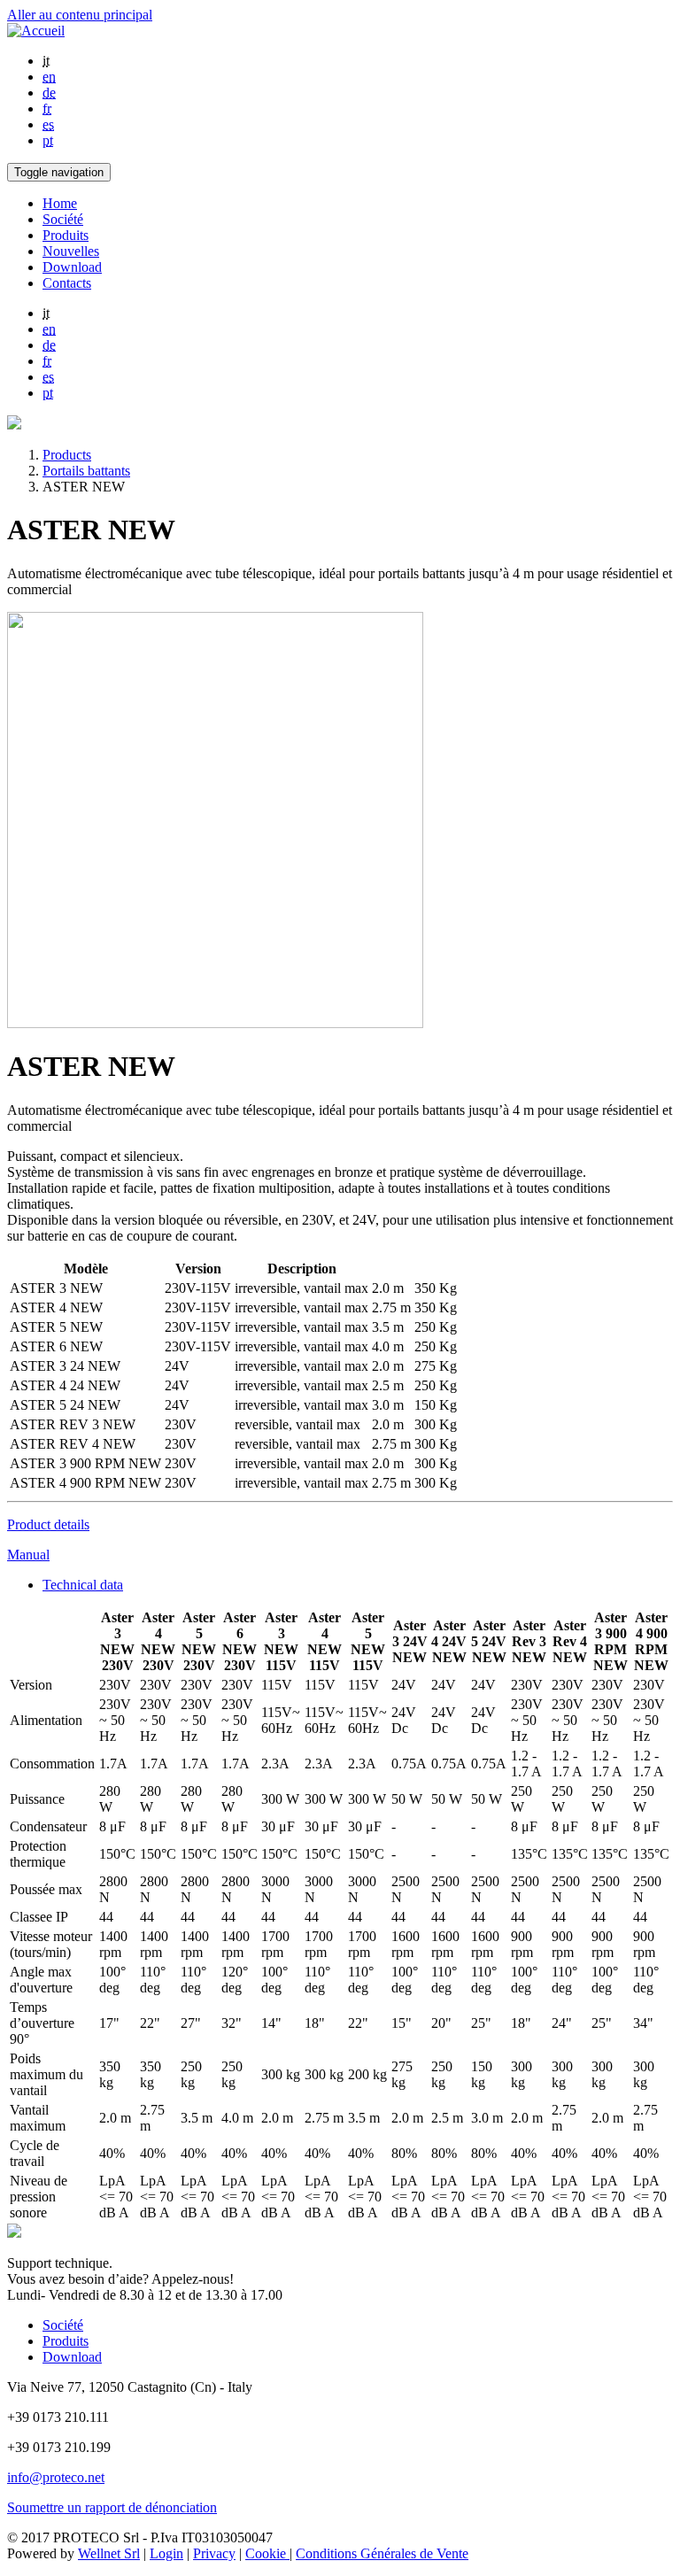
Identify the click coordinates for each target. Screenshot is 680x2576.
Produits (66, 235)
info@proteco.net (56, 2477)
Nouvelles (71, 251)
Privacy (214, 2553)
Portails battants (86, 471)
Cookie (267, 2553)
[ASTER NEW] (215, 1023)
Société (63, 219)
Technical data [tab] (83, 1585)
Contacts (67, 283)
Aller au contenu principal (80, 15)
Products (67, 455)
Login (166, 2553)
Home (60, 203)
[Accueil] (36, 31)
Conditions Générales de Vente (382, 2553)
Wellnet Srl (109, 2553)
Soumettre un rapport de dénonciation (112, 2507)
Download (72, 267)
